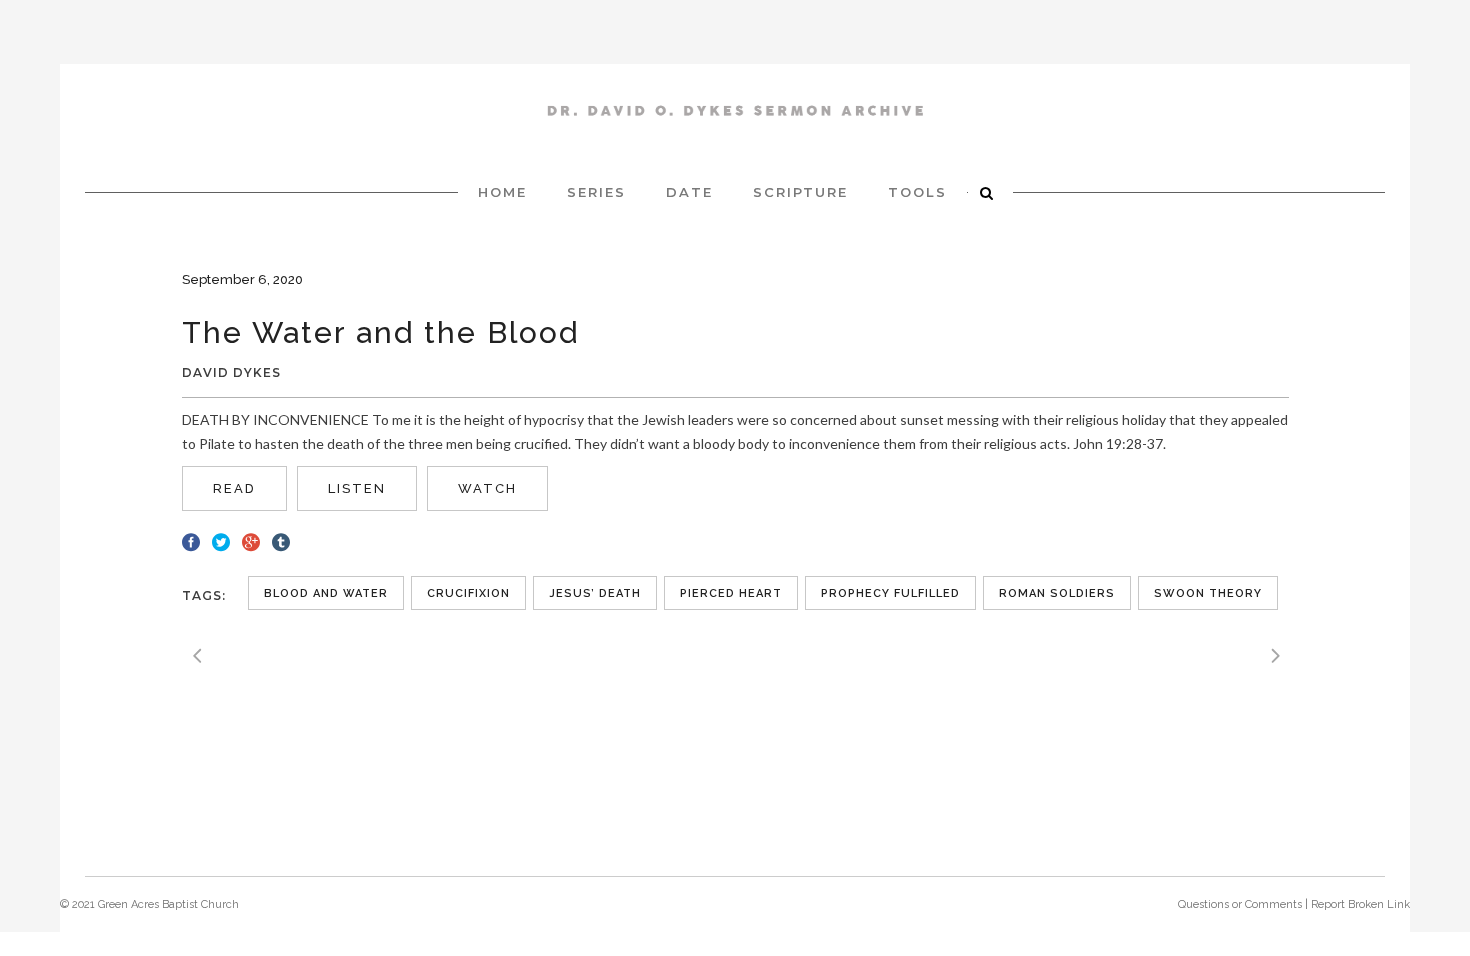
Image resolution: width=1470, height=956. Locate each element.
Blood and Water (326, 593)
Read (234, 488)
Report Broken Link (1360, 904)
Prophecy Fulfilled (890, 593)
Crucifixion (468, 593)
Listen (357, 488)
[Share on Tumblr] (281, 540)
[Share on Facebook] (191, 540)
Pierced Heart (731, 593)
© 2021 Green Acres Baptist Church (149, 904)
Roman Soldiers (1057, 593)
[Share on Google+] (251, 540)
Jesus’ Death (595, 593)
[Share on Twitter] (221, 540)
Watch (487, 488)
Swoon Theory (1208, 593)
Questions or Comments (1240, 904)
